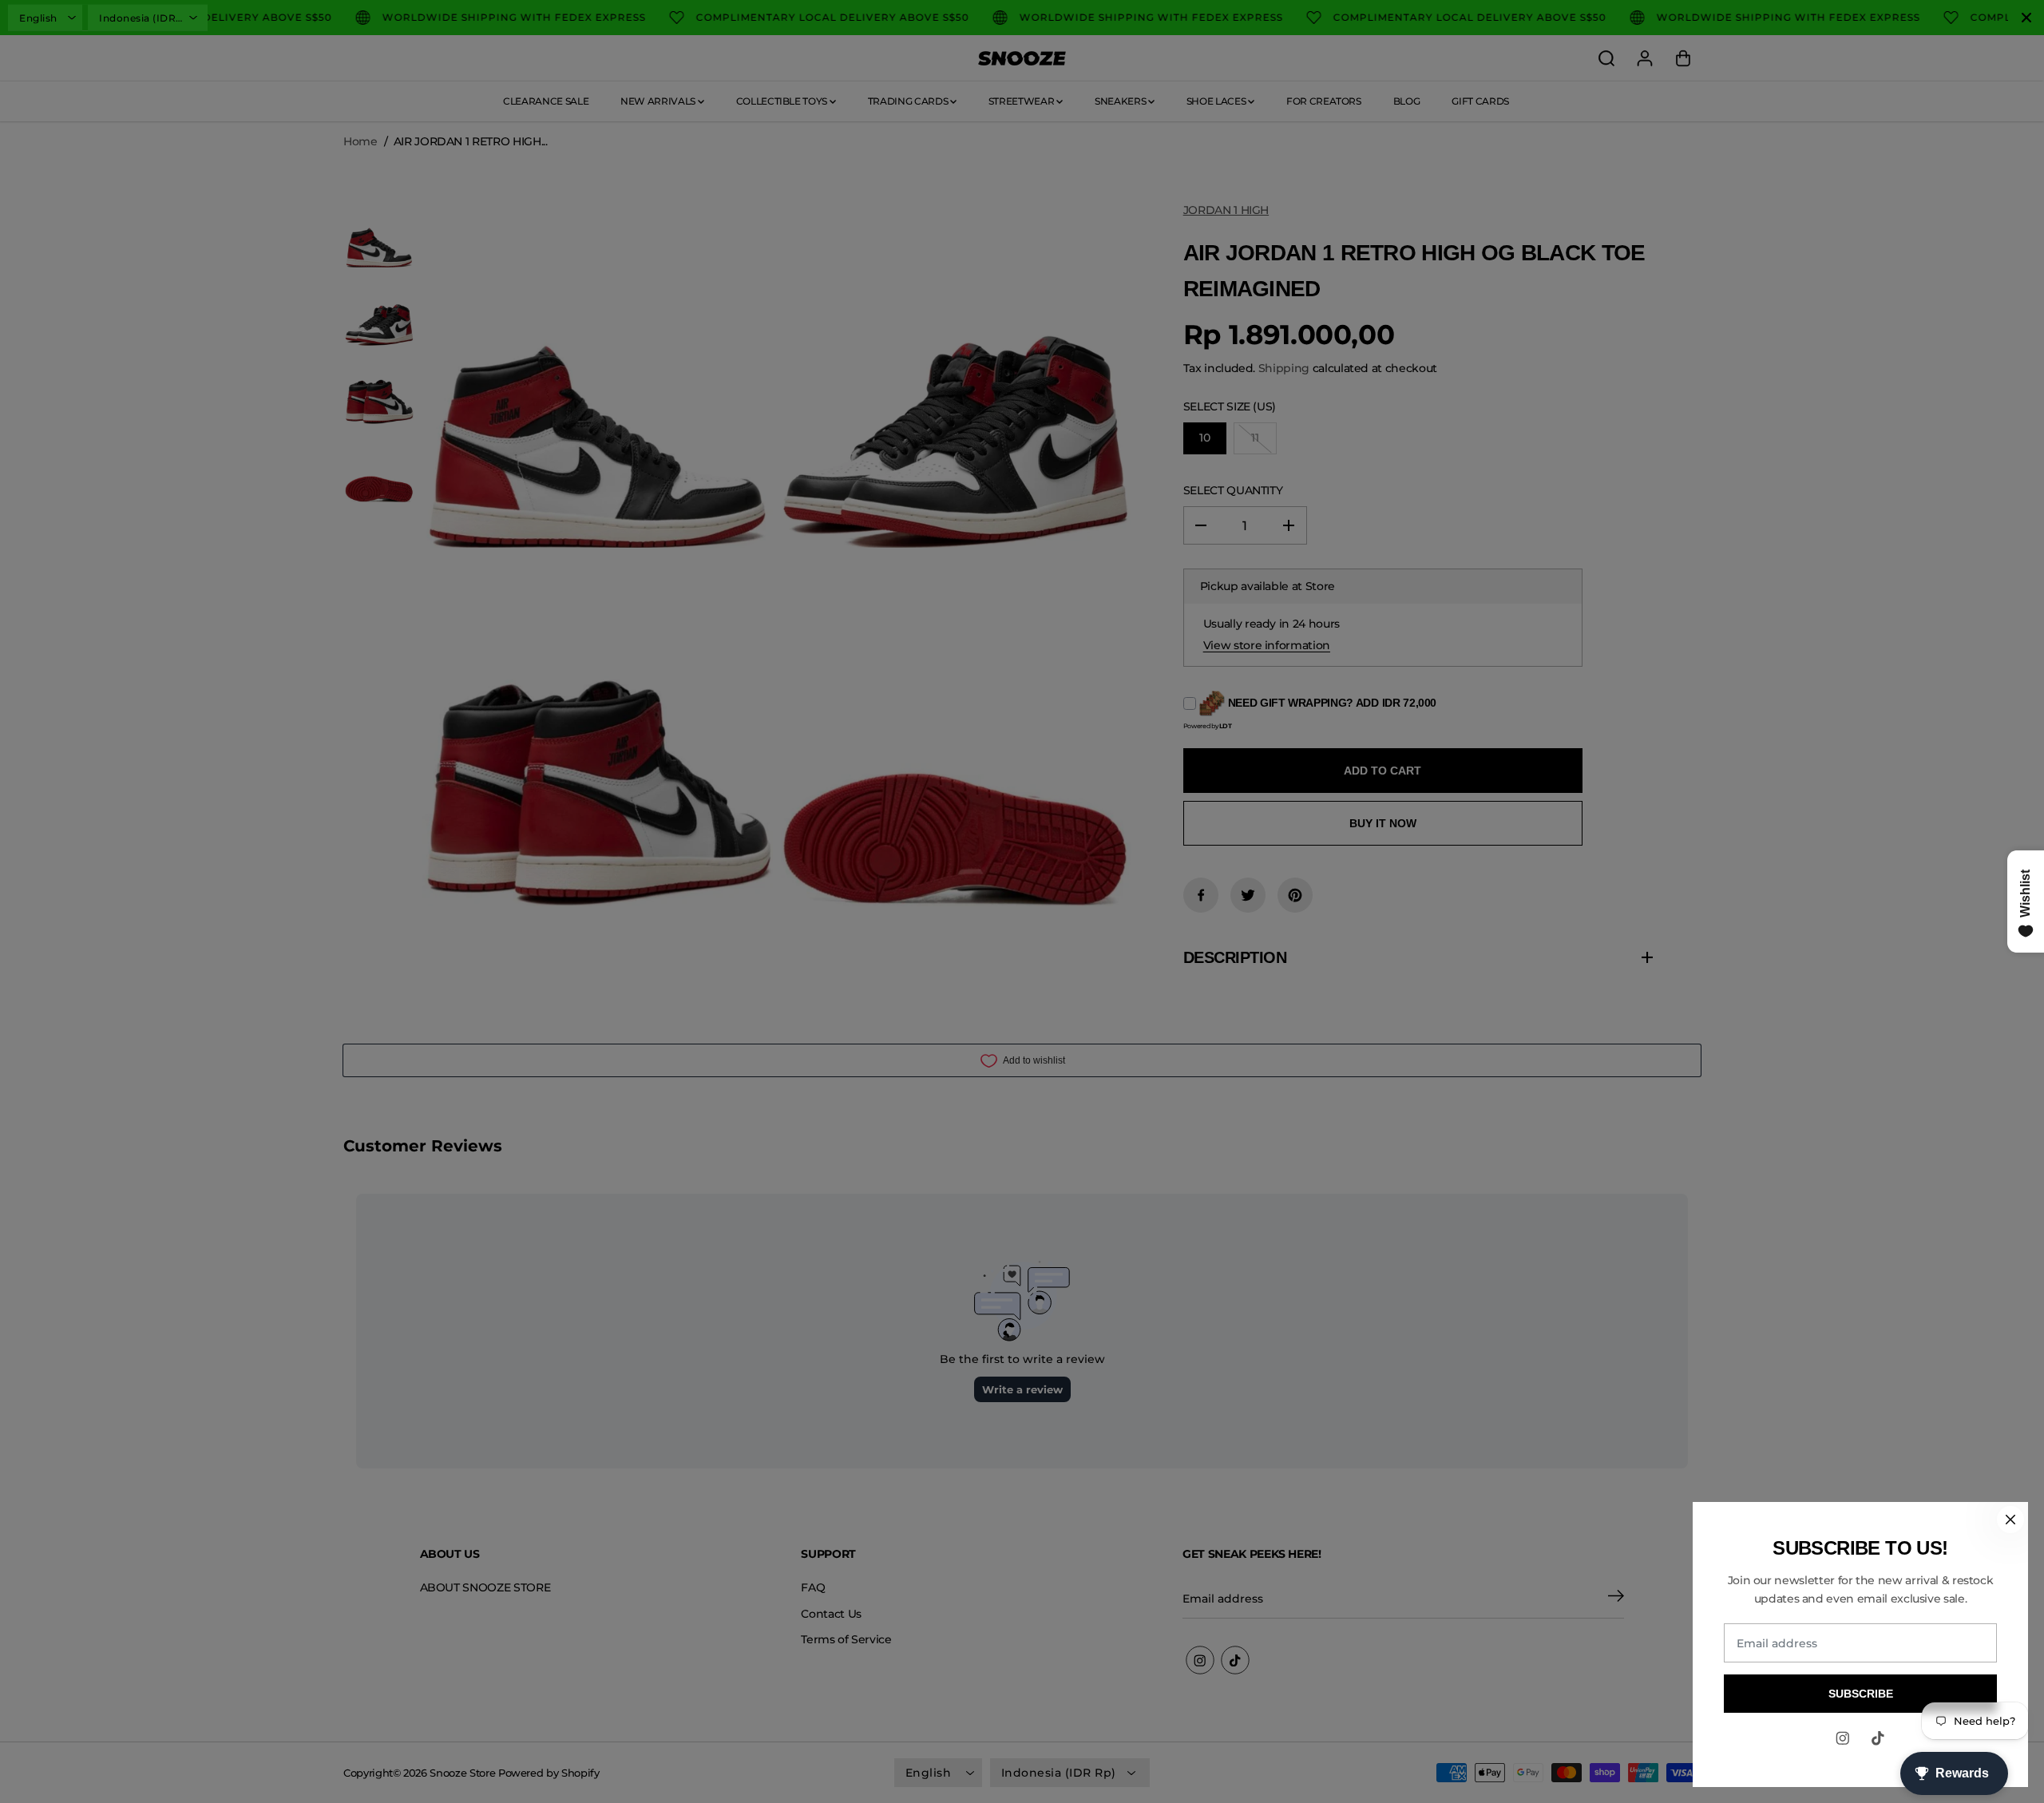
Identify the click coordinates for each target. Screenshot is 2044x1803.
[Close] (2010, 1520)
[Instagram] (1843, 1738)
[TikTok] (1878, 1738)
